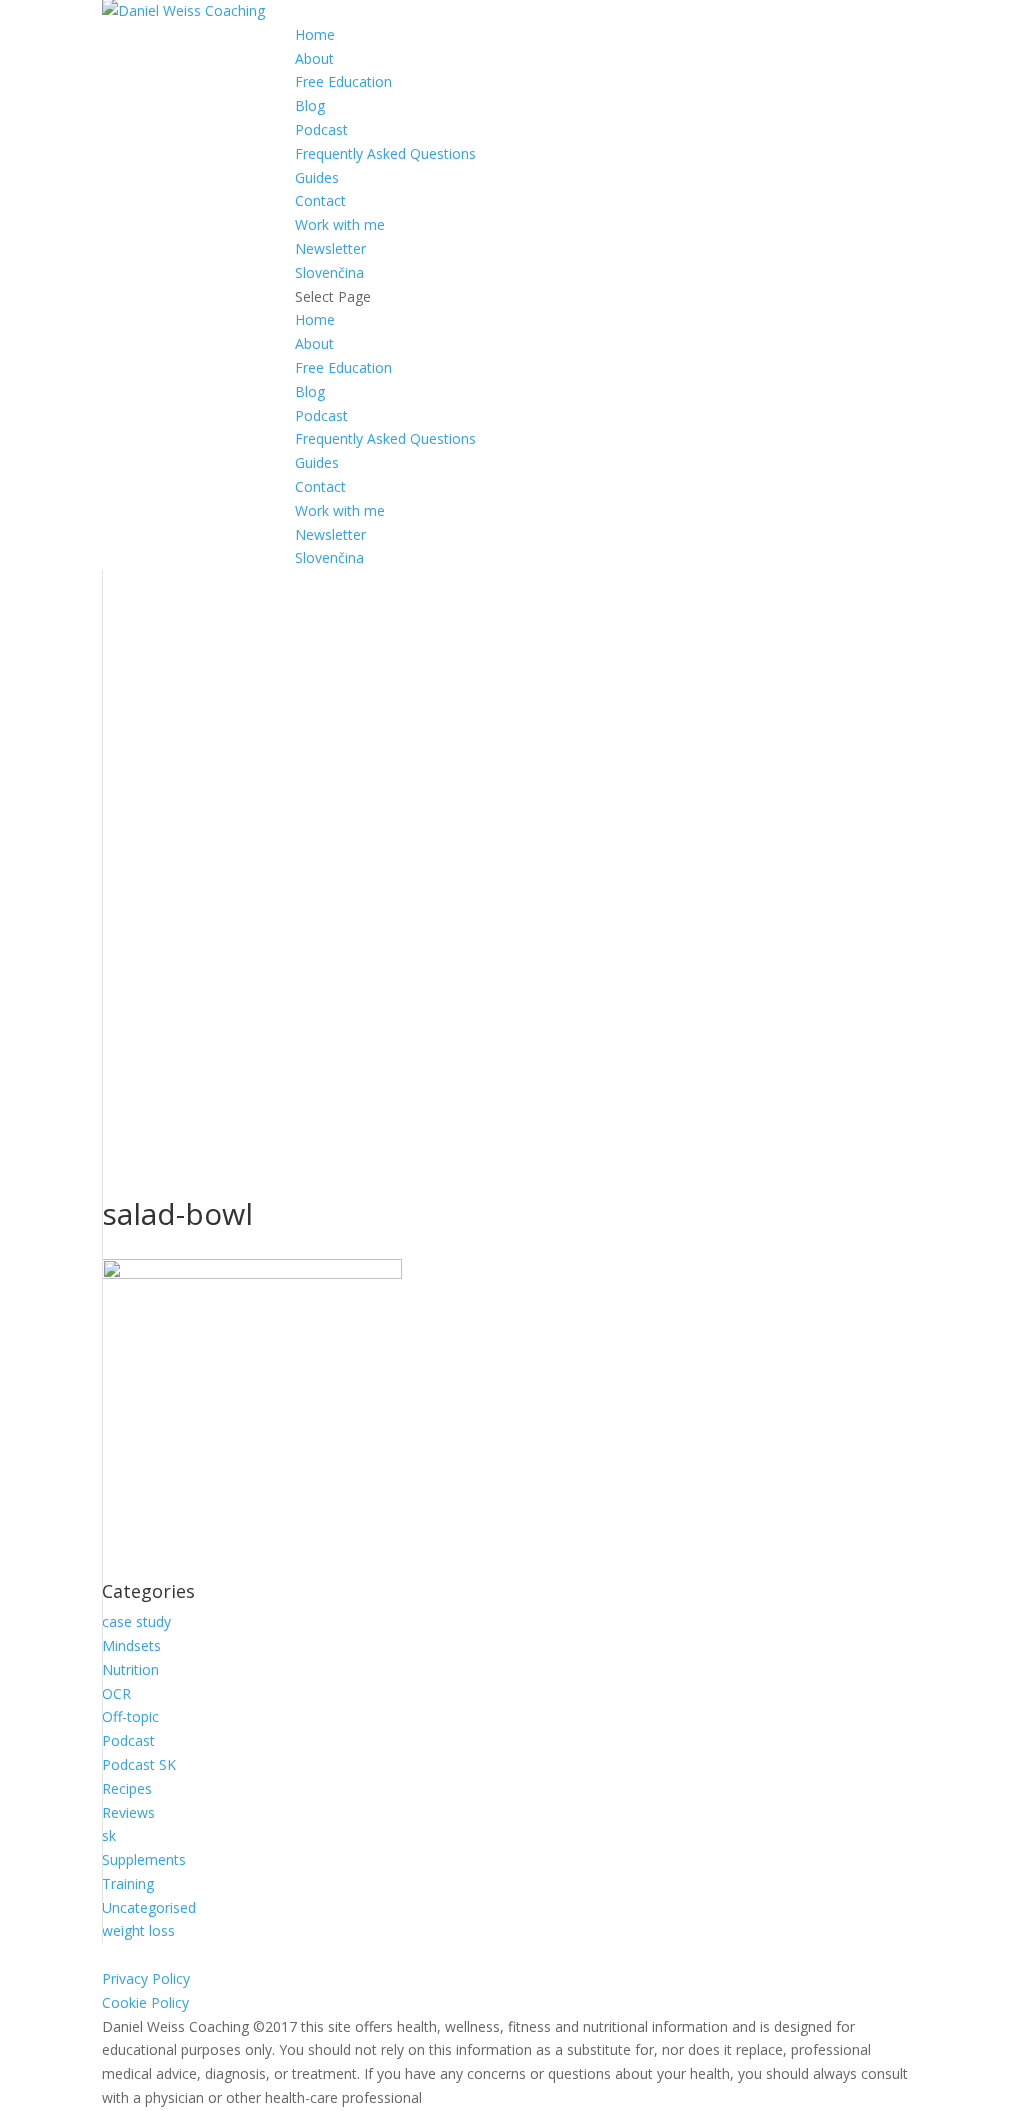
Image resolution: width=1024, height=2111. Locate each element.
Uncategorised (149, 1907)
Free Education (343, 81)
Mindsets (131, 1645)
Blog (310, 105)
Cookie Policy (145, 2002)
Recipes (127, 1788)
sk (109, 1835)
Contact (320, 200)
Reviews (128, 1812)
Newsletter (330, 248)
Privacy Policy (146, 1978)
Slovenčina (329, 272)
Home (315, 34)
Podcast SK (139, 1764)
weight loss (138, 1930)
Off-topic (130, 1716)
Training (128, 1883)
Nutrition (130, 1669)
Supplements (144, 1859)
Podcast (321, 129)
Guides (317, 177)
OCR (116, 1693)
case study (136, 1621)
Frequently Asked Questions (385, 153)
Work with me (340, 224)
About (314, 58)
